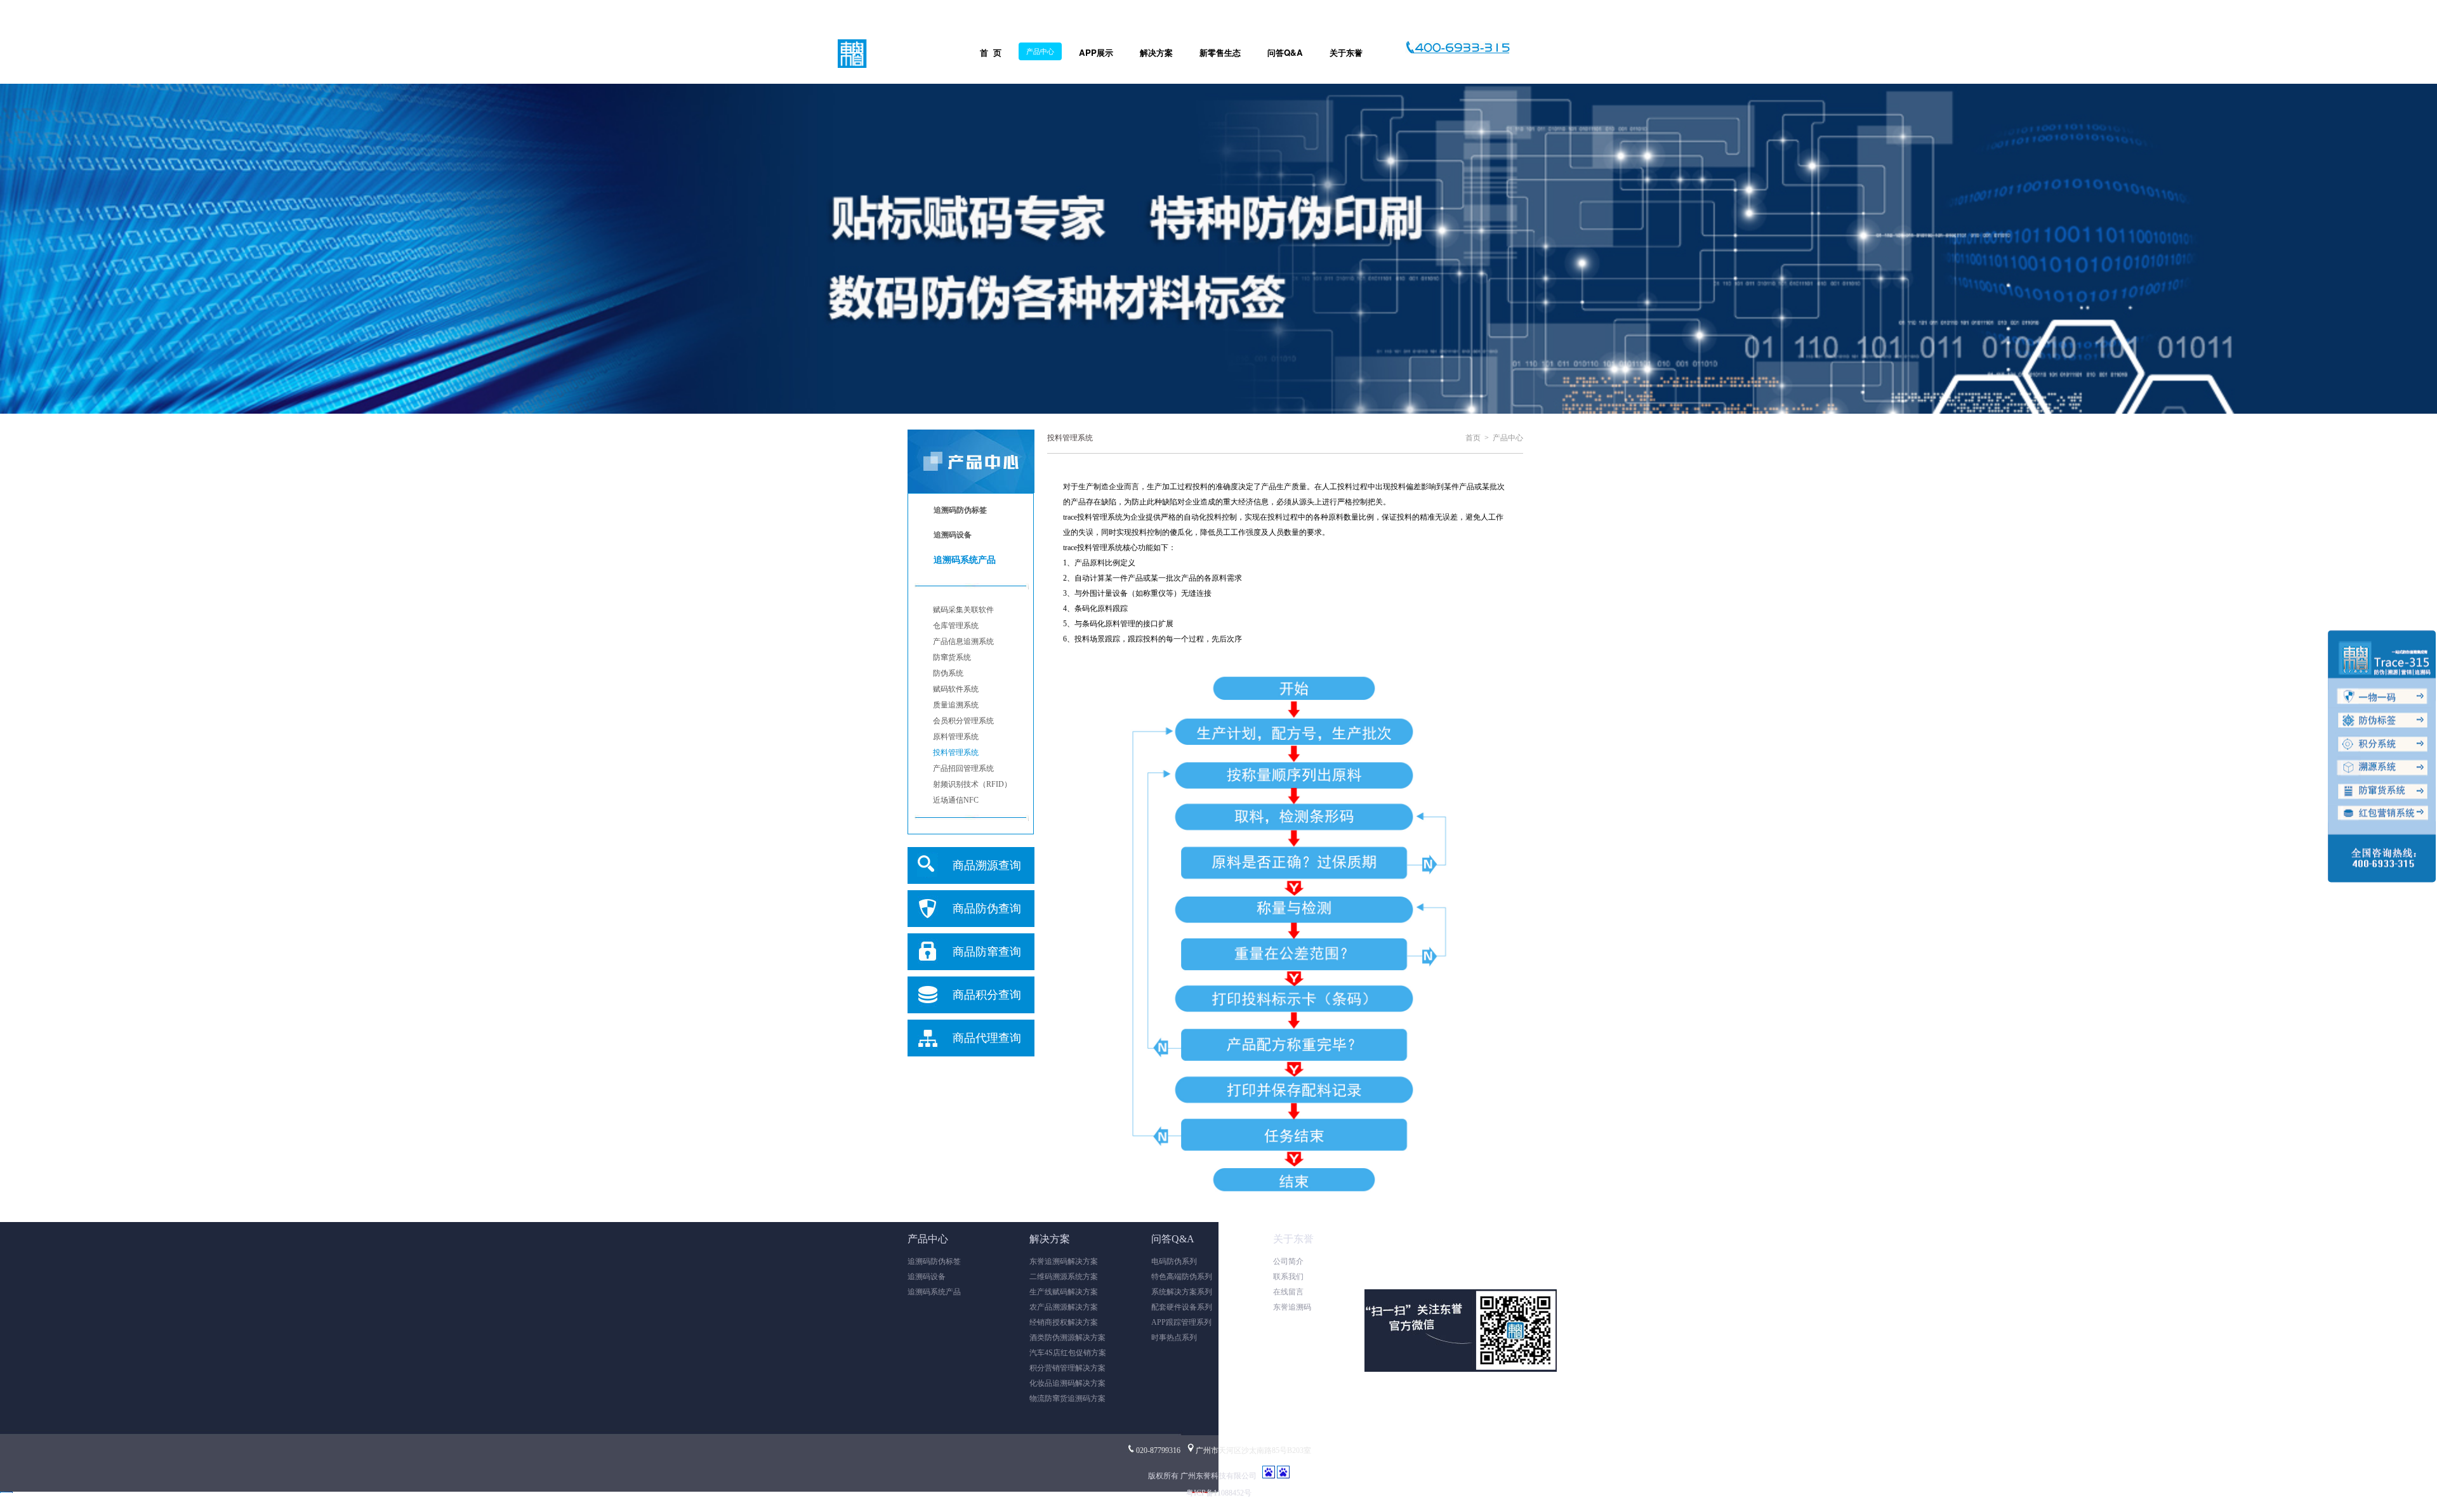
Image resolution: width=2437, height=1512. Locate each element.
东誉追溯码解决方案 (1064, 1261)
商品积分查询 (987, 995)
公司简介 (1288, 1261)
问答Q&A (1285, 52)
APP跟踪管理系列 (1181, 1322)
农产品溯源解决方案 (1064, 1307)
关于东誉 (1346, 52)
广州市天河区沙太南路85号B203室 (1253, 1450)
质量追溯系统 (956, 705)
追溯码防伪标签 (934, 1261)
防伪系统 (948, 673)
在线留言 (1288, 1292)
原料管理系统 (956, 737)
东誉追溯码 (1292, 1307)
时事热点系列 (1174, 1338)
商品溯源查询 (987, 865)
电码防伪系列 (1174, 1261)
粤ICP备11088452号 (1219, 1493)
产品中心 (1040, 51)
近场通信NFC (956, 800)
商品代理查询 (987, 1038)
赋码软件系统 (956, 689)
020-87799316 (1158, 1450)
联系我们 (1288, 1277)
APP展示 (1096, 52)
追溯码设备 (927, 1277)
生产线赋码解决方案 (1064, 1292)
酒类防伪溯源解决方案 (1067, 1338)
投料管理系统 (956, 753)
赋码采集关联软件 (963, 610)
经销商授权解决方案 (1064, 1322)
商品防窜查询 (987, 952)
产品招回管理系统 (963, 768)
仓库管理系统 (956, 626)
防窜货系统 (952, 657)
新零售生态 (1220, 52)
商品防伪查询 (987, 909)
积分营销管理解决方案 (1067, 1368)
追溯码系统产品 (934, 1292)
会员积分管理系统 (963, 721)
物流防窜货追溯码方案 (1067, 1398)
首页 (1473, 438)
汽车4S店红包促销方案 (1068, 1353)
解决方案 (1156, 52)
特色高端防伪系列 (1182, 1277)
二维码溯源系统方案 (1064, 1277)
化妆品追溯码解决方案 (1067, 1383)
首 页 (991, 52)
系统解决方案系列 (1182, 1292)
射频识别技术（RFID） (972, 784)
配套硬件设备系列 (1182, 1307)
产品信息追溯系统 (963, 641)
